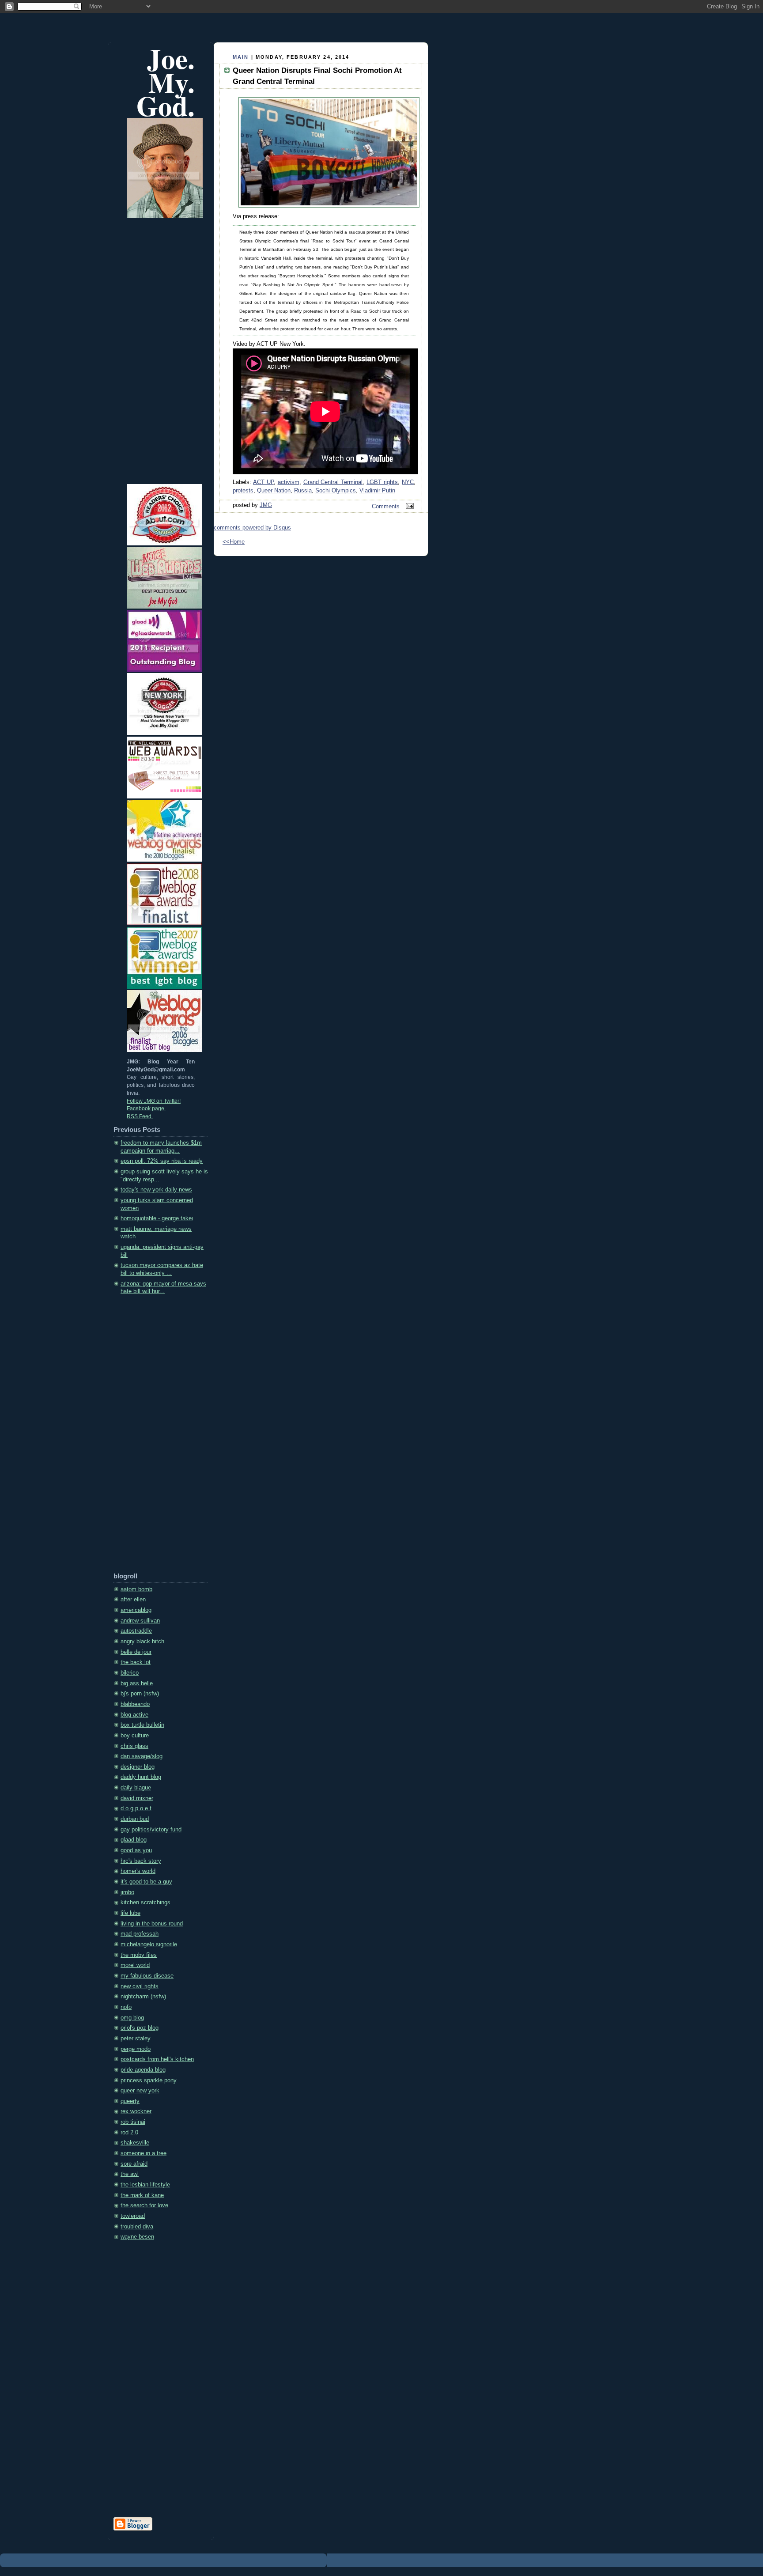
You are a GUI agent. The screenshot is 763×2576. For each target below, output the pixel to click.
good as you (136, 1850)
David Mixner (137, 1798)
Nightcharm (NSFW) (143, 1997)
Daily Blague (136, 1788)
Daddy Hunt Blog (141, 1777)
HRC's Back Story (141, 1861)
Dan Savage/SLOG (142, 1756)
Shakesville (135, 2143)
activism (289, 482)
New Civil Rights (140, 1986)
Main (241, 57)
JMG (266, 505)
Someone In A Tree (144, 2153)
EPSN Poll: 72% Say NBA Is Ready (162, 1161)
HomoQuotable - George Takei (157, 1218)
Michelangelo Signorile (149, 1944)
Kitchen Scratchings (145, 1903)
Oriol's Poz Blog (140, 2028)
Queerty (130, 2101)
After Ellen (133, 1600)
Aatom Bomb (136, 1589)
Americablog (136, 1610)
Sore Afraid (134, 2164)
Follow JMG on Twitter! (154, 1101)
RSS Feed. (140, 1116)
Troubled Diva (137, 2227)
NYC (408, 482)
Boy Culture (135, 1736)
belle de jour (136, 1652)
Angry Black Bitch (142, 1642)
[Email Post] (408, 507)
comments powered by (252, 528)
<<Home (234, 542)
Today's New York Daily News (156, 1190)
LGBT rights (382, 482)
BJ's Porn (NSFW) (140, 1694)
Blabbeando (135, 1704)
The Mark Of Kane (142, 2195)
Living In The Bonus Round (152, 1924)
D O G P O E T (136, 1808)
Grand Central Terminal (333, 482)
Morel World (135, 1965)
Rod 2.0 (129, 2133)
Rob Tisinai (133, 2122)
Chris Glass (134, 1746)
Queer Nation (274, 491)
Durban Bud (135, 1819)
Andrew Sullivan (140, 1621)
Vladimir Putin (377, 491)
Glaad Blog (134, 1840)
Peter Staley (136, 2039)
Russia (303, 491)
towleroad (133, 2216)
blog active (134, 1715)
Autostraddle (136, 1631)
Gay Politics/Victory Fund (151, 1830)
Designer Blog (138, 1767)
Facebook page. (146, 1108)
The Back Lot (136, 1662)
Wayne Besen (137, 2237)
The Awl (130, 2174)
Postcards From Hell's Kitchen (157, 2059)
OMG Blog (132, 2018)
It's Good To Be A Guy (146, 1882)
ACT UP (263, 482)
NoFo (126, 2007)
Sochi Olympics (336, 491)
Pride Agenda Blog (143, 2070)
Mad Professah (140, 1934)
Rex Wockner (136, 2111)
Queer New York (140, 2091)
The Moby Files (139, 1955)
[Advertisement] (149, 1437)
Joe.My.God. (166, 82)
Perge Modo (136, 2049)
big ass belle (137, 1683)
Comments (386, 507)
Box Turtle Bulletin (142, 1725)
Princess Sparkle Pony (149, 2080)
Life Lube (130, 1913)
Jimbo (127, 1892)
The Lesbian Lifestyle (145, 2185)
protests (243, 491)
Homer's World (138, 1871)
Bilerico (130, 1673)
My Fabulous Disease (147, 1976)
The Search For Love (144, 2205)
